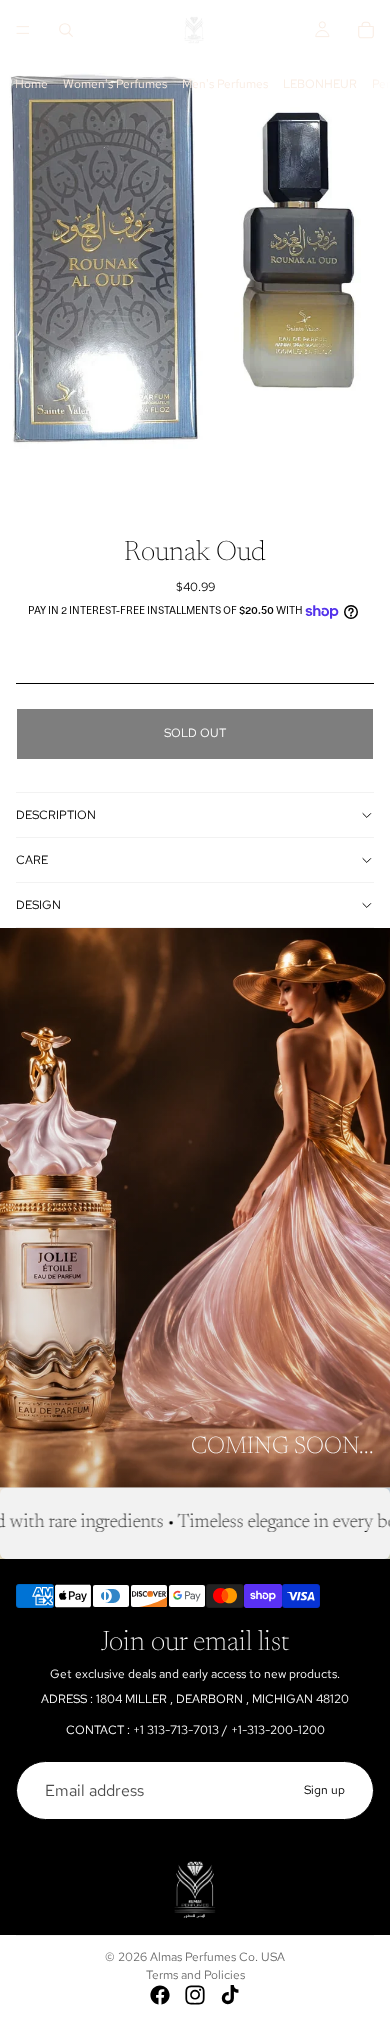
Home (31, 84)
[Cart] (366, 30)
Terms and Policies (195, 1975)
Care (32, 860)
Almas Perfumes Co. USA (217, 1957)
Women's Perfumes (115, 84)
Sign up (324, 1790)
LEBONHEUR (320, 84)
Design (38, 905)
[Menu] (23, 30)
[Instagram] (195, 1995)
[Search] (66, 30)
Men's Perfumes (225, 84)
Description (56, 815)
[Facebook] (160, 1995)
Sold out (195, 733)
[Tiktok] (230, 1995)
